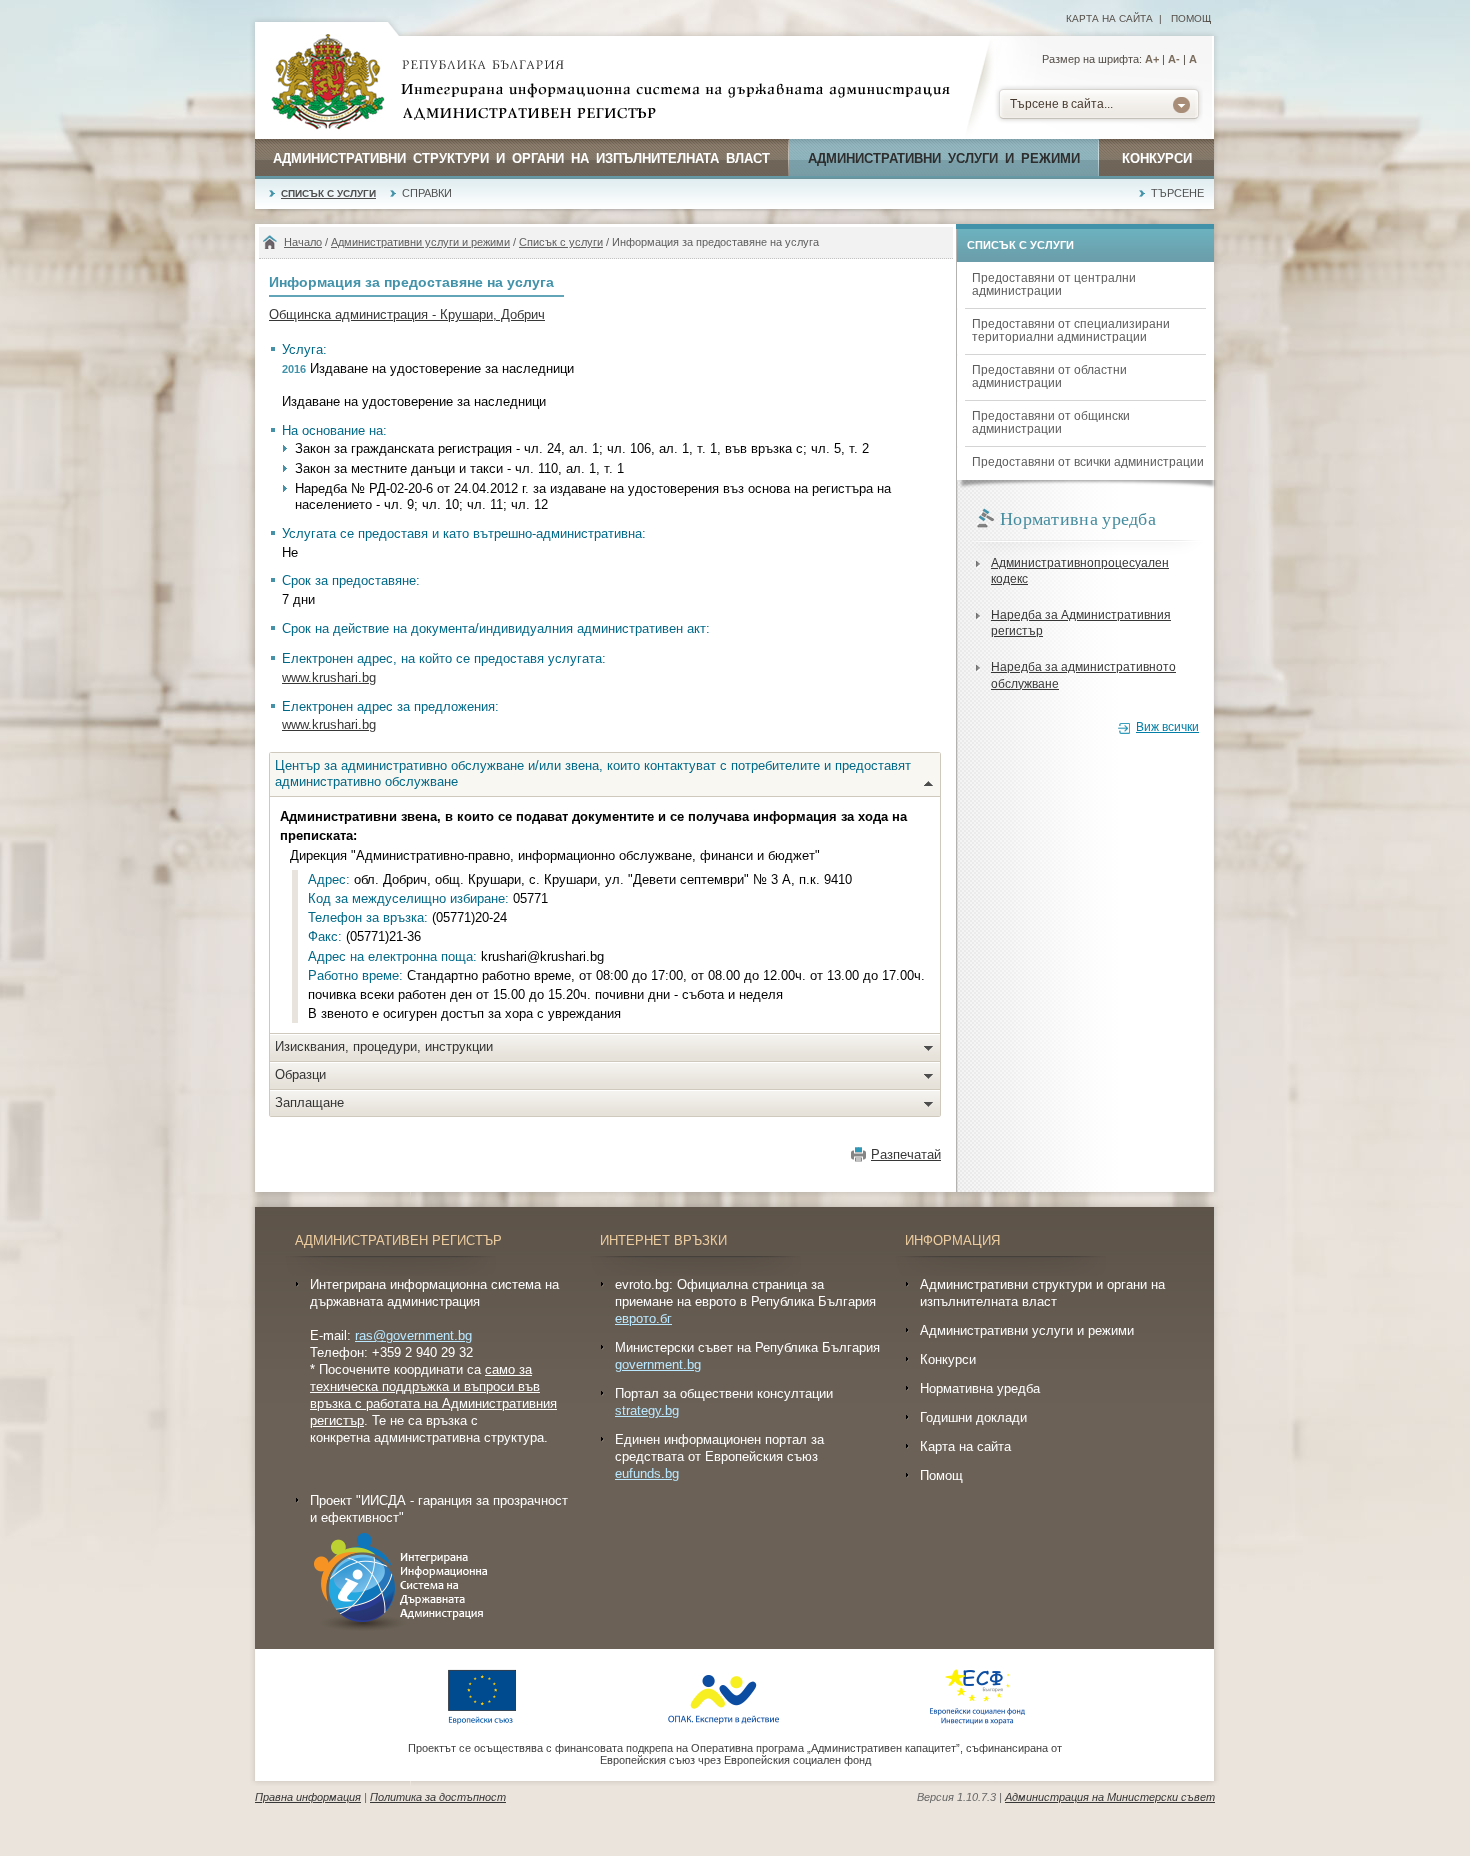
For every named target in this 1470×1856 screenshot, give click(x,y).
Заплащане (309, 1102)
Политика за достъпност (438, 1797)
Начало (303, 242)
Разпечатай (906, 1154)
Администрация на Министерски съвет (1110, 1797)
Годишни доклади (973, 1417)
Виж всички (1167, 727)
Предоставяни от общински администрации (1051, 422)
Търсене (1177, 193)
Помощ (1191, 18)
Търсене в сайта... (1061, 104)
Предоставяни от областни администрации (1049, 376)
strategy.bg (647, 1410)
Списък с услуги (328, 193)
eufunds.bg (647, 1473)
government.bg (658, 1364)
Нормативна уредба (980, 1388)
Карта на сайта (1109, 18)
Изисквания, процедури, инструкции (384, 1046)
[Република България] (328, 83)
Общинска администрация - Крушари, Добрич (407, 314)
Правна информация (308, 1797)
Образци (300, 1074)
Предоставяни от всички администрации (1088, 462)
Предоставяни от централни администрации (1054, 284)
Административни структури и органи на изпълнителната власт (521, 158)
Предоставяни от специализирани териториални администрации (1071, 330)
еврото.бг (643, 1318)
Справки (427, 193)
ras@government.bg (413, 1335)
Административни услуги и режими (944, 158)
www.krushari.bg (329, 677)
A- (1174, 59)
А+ (1152, 59)
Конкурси (1157, 158)
